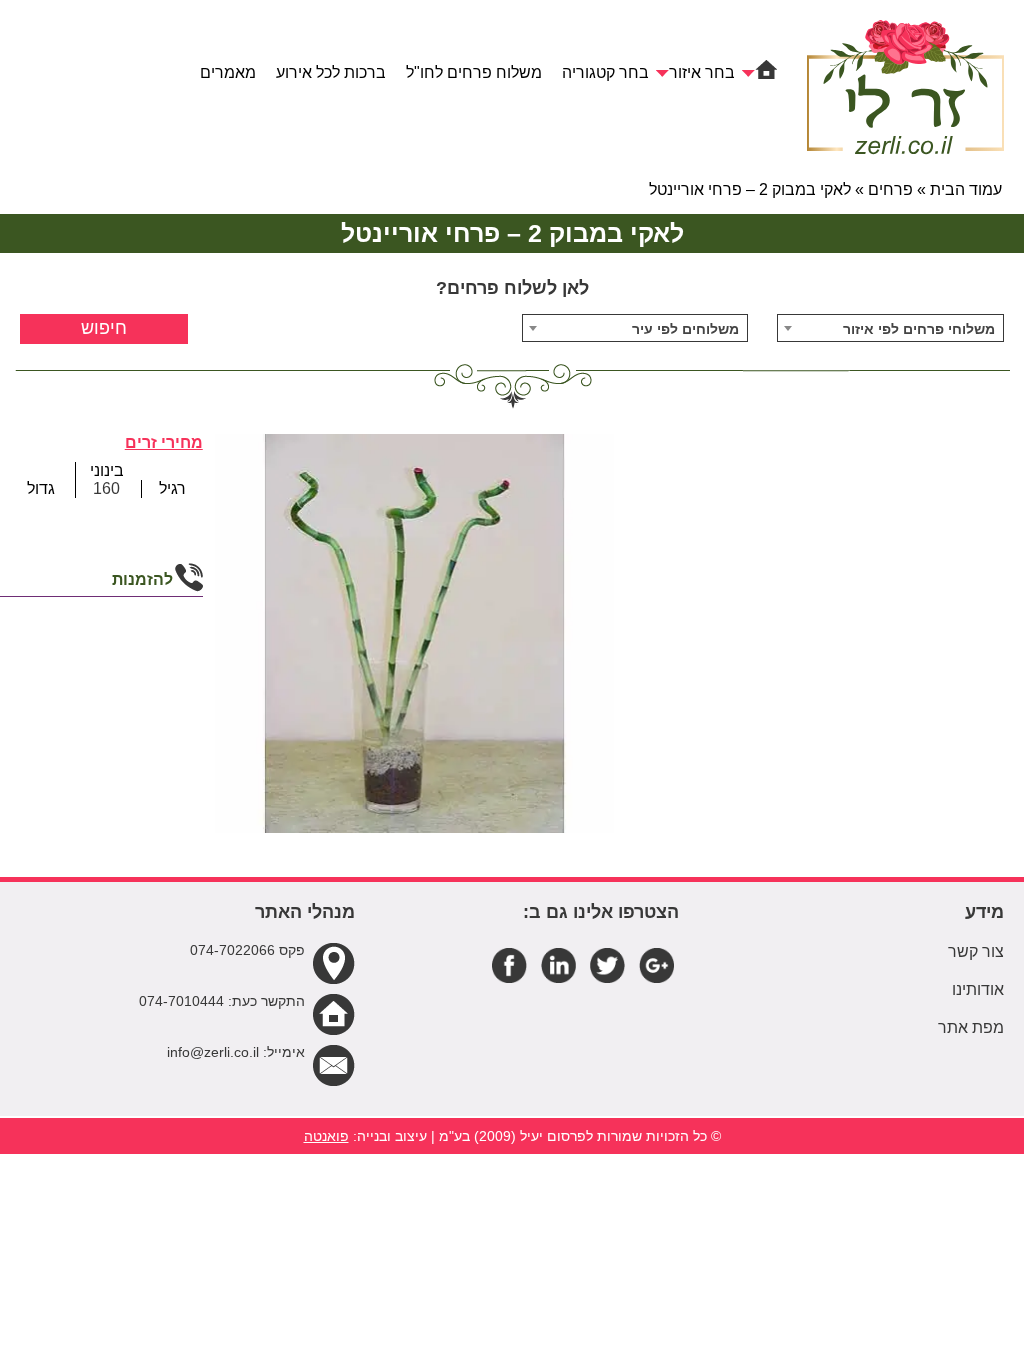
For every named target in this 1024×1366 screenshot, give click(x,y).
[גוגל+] (656, 964)
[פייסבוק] (509, 964)
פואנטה (326, 1136)
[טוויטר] (607, 964)
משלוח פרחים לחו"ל (474, 72)
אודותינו (978, 989)
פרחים (890, 189)
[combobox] (890, 328)
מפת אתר (971, 1027)
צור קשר (976, 951)
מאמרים (228, 72)
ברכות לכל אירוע (331, 72)
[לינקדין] (558, 964)
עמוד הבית (966, 189)
